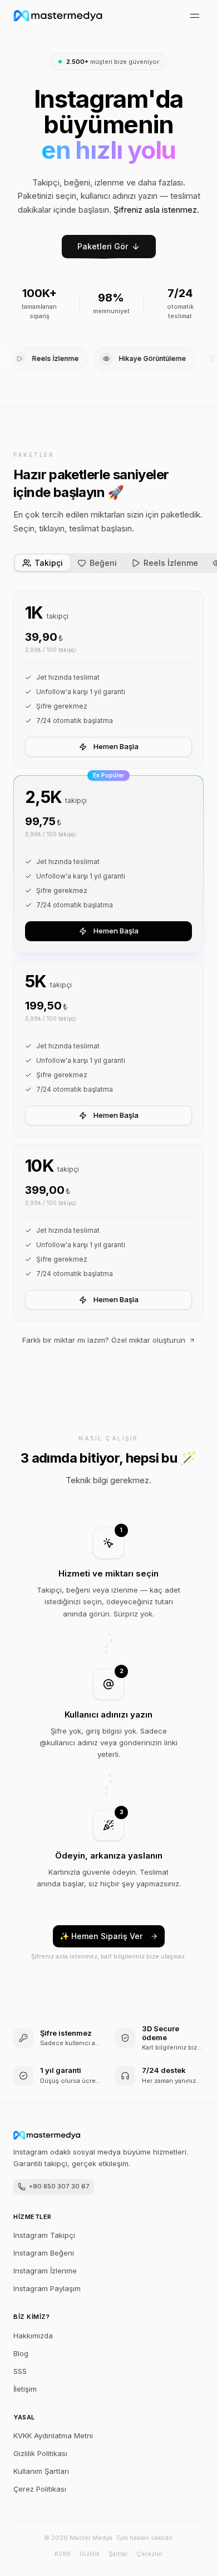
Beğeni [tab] (103, 563)
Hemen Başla (116, 746)
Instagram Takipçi (44, 2235)
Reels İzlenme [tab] (171, 563)
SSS (20, 2371)
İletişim (25, 2389)
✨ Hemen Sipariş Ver (101, 1936)
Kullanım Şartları (41, 2471)
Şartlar (118, 2554)
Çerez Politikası (40, 2489)
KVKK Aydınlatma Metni (53, 2436)
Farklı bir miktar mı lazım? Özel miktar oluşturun (104, 1340)
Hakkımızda (33, 2336)
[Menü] (195, 16)
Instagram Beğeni (44, 2253)
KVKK (63, 2554)
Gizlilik (90, 2554)
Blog (21, 2353)
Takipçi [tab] (49, 563)
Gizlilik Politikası (40, 2453)
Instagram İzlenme (45, 2271)
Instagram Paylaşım (47, 2288)
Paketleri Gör (103, 246)
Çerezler (149, 2554)
